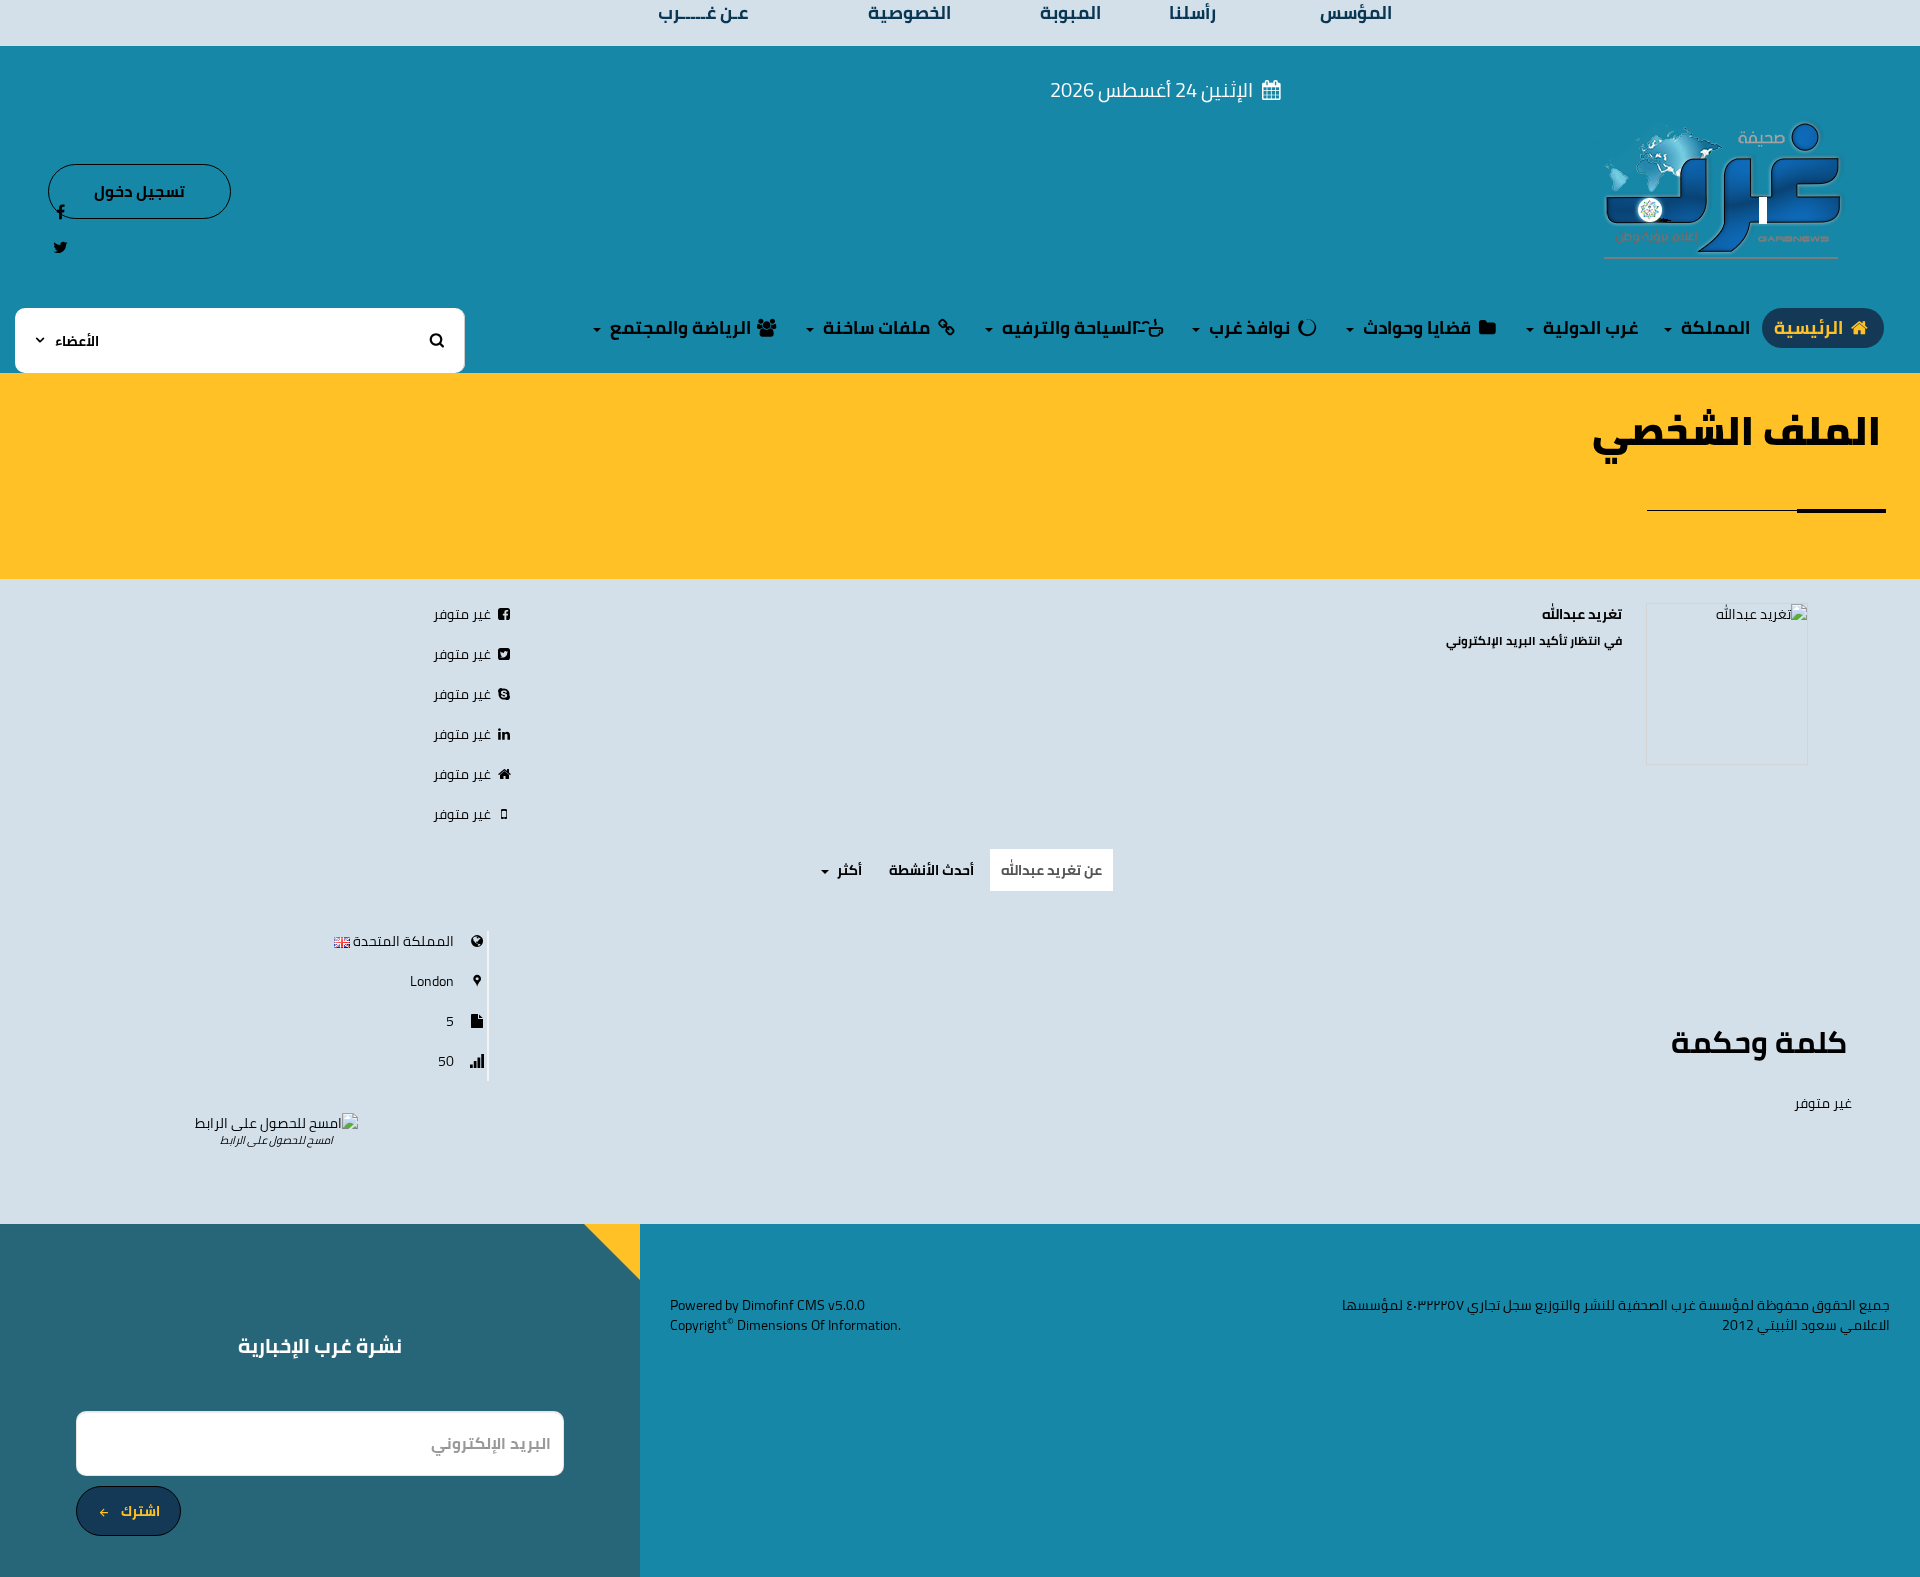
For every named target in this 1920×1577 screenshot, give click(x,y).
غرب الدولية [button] (1588, 327)
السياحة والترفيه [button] (1069, 327)
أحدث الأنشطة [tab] (931, 870)
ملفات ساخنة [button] (876, 327)
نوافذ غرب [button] (1249, 327)
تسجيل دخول (139, 191)
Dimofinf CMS (783, 1305)
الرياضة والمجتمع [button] (680, 327)
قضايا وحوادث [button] (1417, 327)
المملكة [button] (1713, 327)
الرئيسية (1810, 327)
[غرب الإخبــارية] (1722, 189)
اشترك (140, 1511)
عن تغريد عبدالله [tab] (1051, 870)
